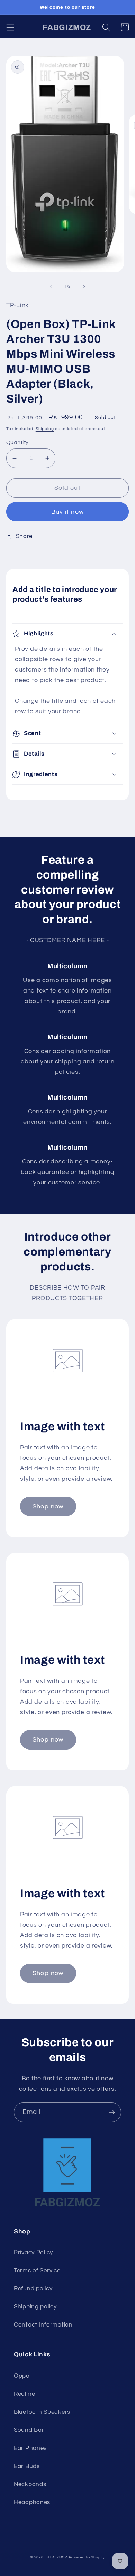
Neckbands (30, 2484)
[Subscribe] (112, 2112)
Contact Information (43, 2325)
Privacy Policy (33, 2253)
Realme (24, 2394)
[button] (11, 27)
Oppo (22, 2376)
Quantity (17, 442)
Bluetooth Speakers (42, 2412)
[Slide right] (84, 286)
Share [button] (24, 536)
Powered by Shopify (87, 2557)
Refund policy (33, 2289)
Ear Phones (30, 2448)
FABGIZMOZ (57, 2557)
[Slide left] (51, 286)
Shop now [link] (48, 1507)
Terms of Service (37, 2271)
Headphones (32, 2502)
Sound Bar (29, 2430)
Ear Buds (27, 2466)
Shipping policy (35, 2307)
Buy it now (67, 512)
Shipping (45, 429)
